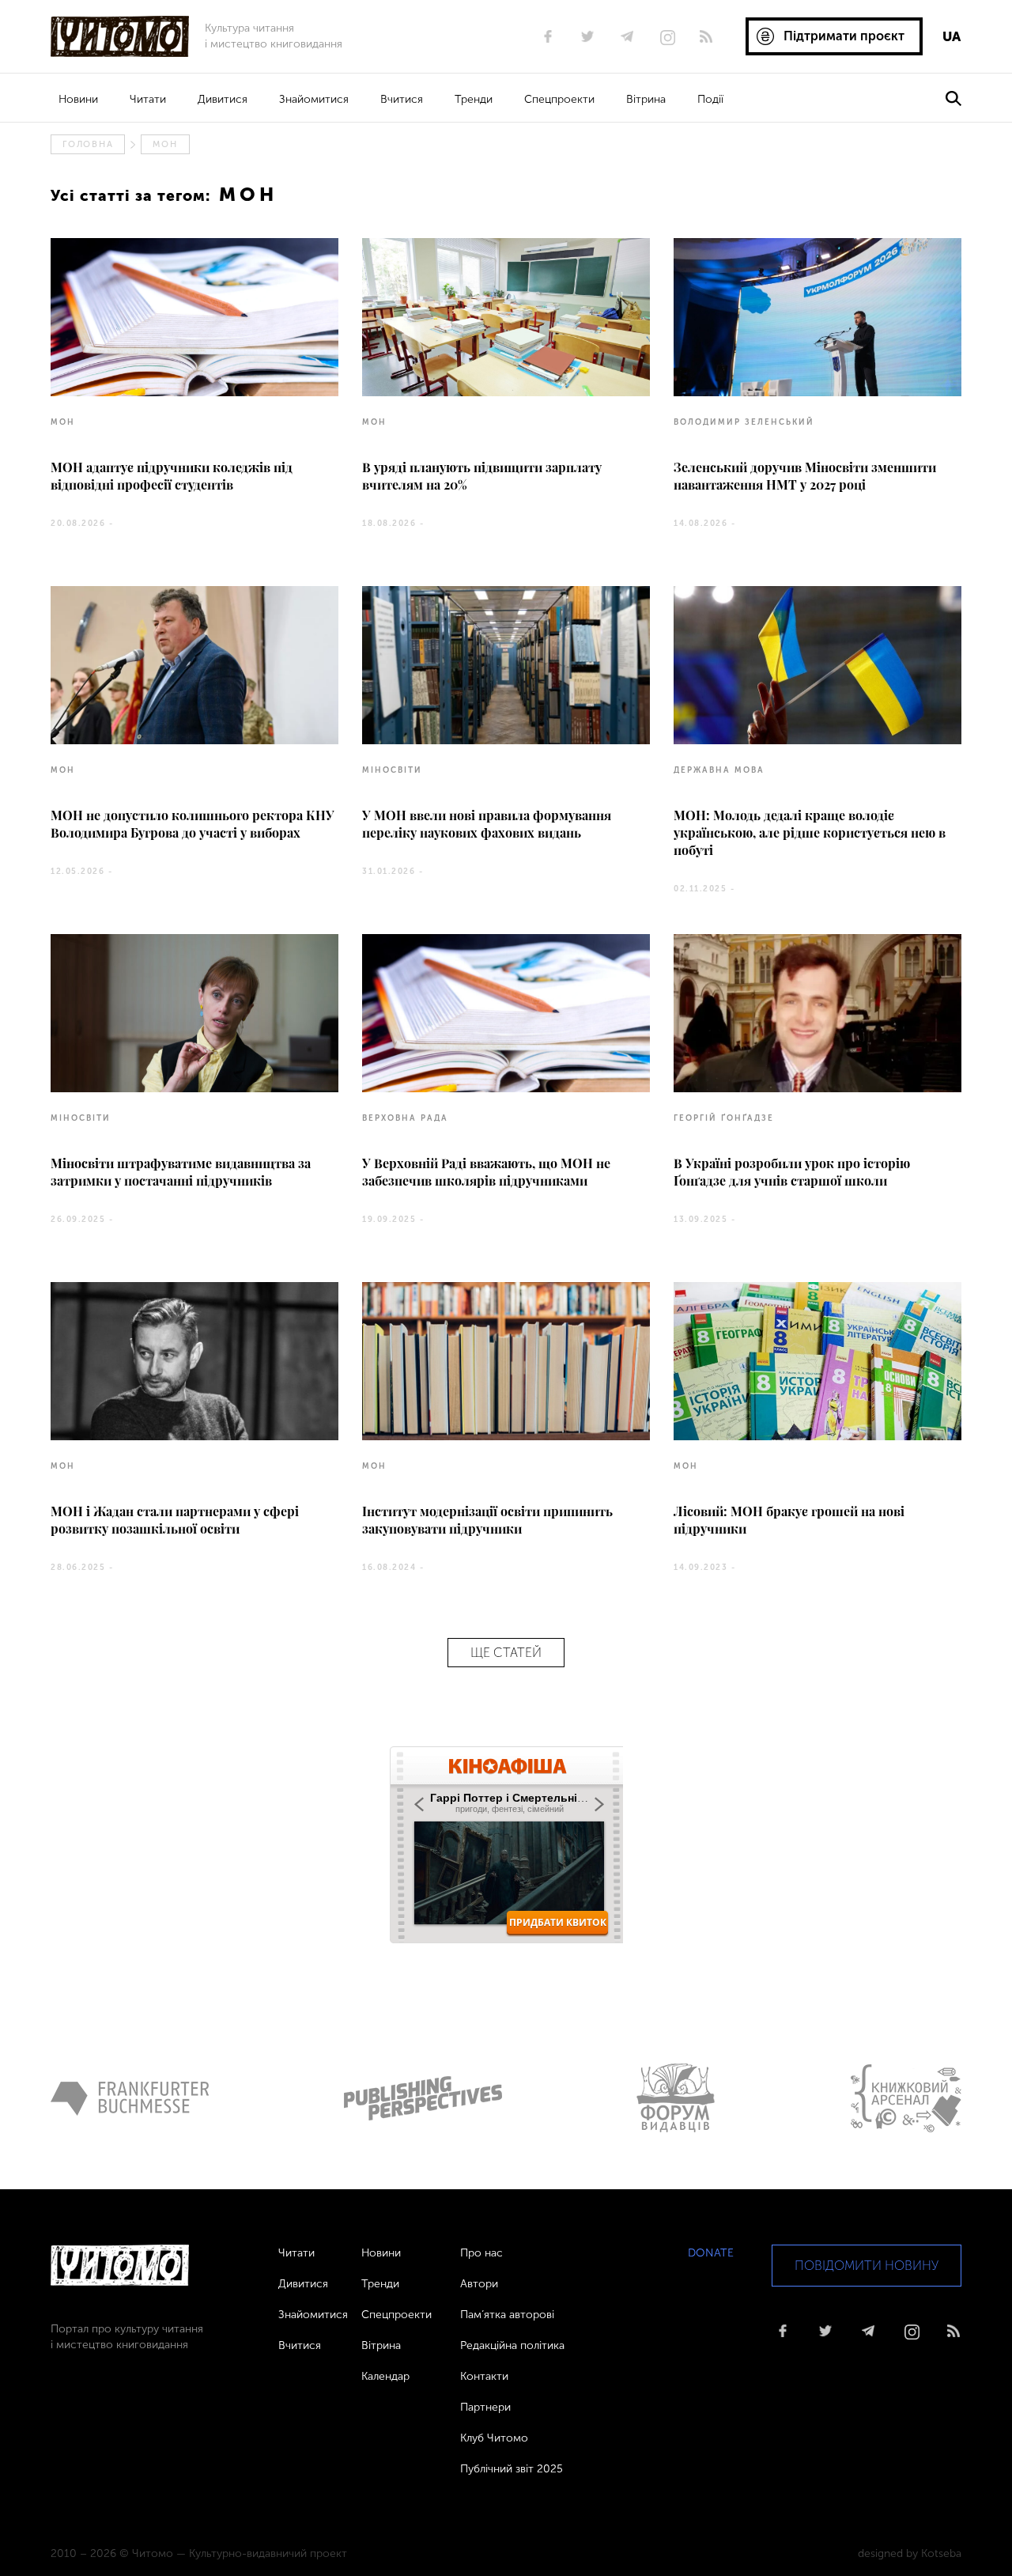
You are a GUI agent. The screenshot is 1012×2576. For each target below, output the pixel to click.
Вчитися (402, 99)
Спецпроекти (559, 99)
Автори (479, 2284)
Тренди (474, 99)
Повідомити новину (867, 2266)
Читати (148, 99)
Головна (88, 144)
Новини (78, 99)
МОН (165, 144)
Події (710, 99)
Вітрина (646, 99)
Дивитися (223, 99)
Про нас (481, 2253)
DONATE (711, 2253)
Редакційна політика (512, 2345)
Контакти (484, 2376)
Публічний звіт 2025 (512, 2469)
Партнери (485, 2407)
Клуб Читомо (494, 2438)
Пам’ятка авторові (507, 2315)
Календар (385, 2376)
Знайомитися (314, 99)
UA (952, 36)
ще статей (506, 1653)
